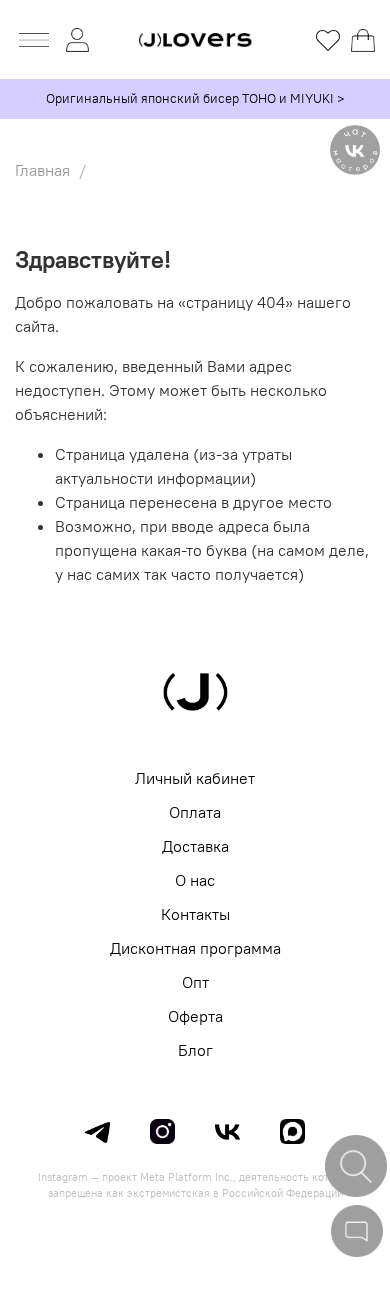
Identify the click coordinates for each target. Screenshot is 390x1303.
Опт (195, 982)
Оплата (195, 812)
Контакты (195, 914)
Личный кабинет (195, 778)
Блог (195, 1050)
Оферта (195, 1016)
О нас (195, 880)
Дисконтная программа (195, 948)
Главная (42, 170)
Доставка (195, 846)
